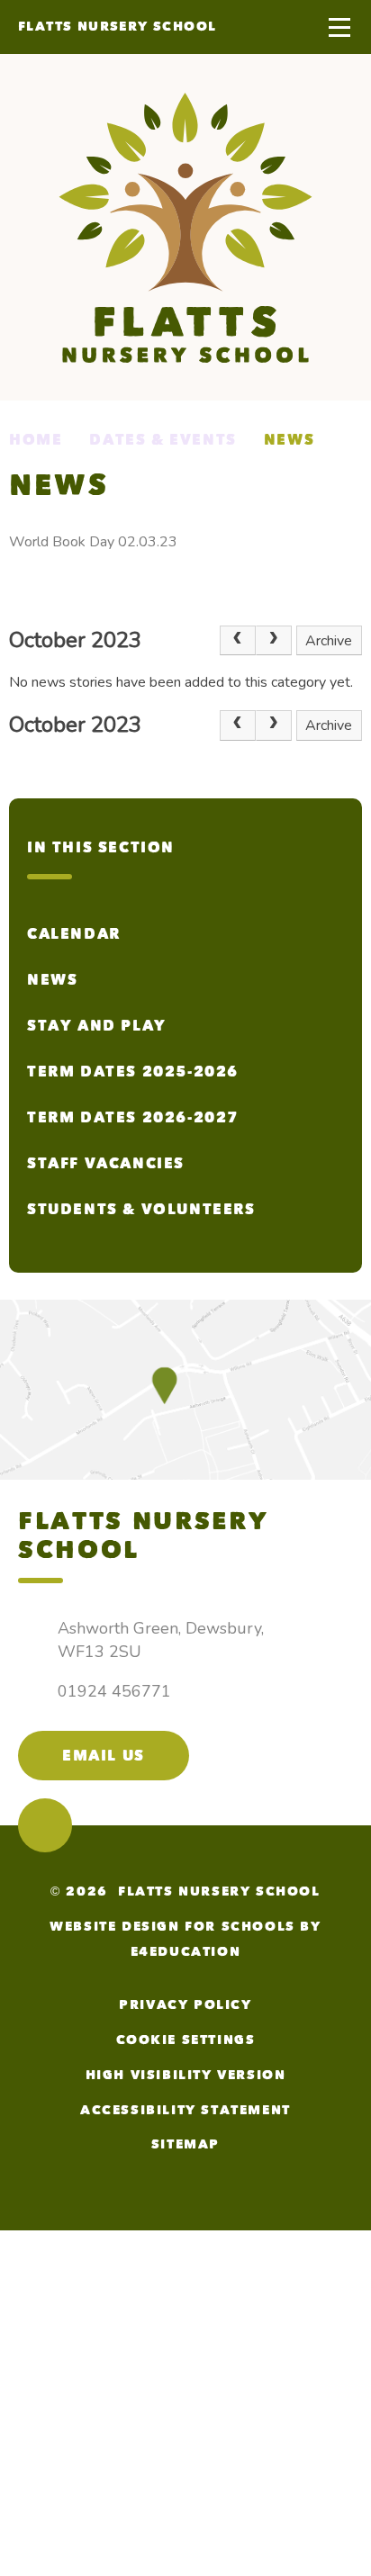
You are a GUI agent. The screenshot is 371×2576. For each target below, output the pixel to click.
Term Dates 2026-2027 (133, 1117)
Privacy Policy (185, 2005)
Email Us (104, 1756)
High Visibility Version (186, 2075)
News (289, 440)
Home (36, 440)
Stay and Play (97, 1026)
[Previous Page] (238, 641)
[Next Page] (274, 641)
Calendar (74, 934)
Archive (329, 641)
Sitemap (185, 2144)
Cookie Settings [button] (186, 2040)
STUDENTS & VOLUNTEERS (141, 1209)
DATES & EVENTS (163, 440)
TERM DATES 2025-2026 (133, 1072)
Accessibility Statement (185, 2110)
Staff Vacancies (106, 1163)
